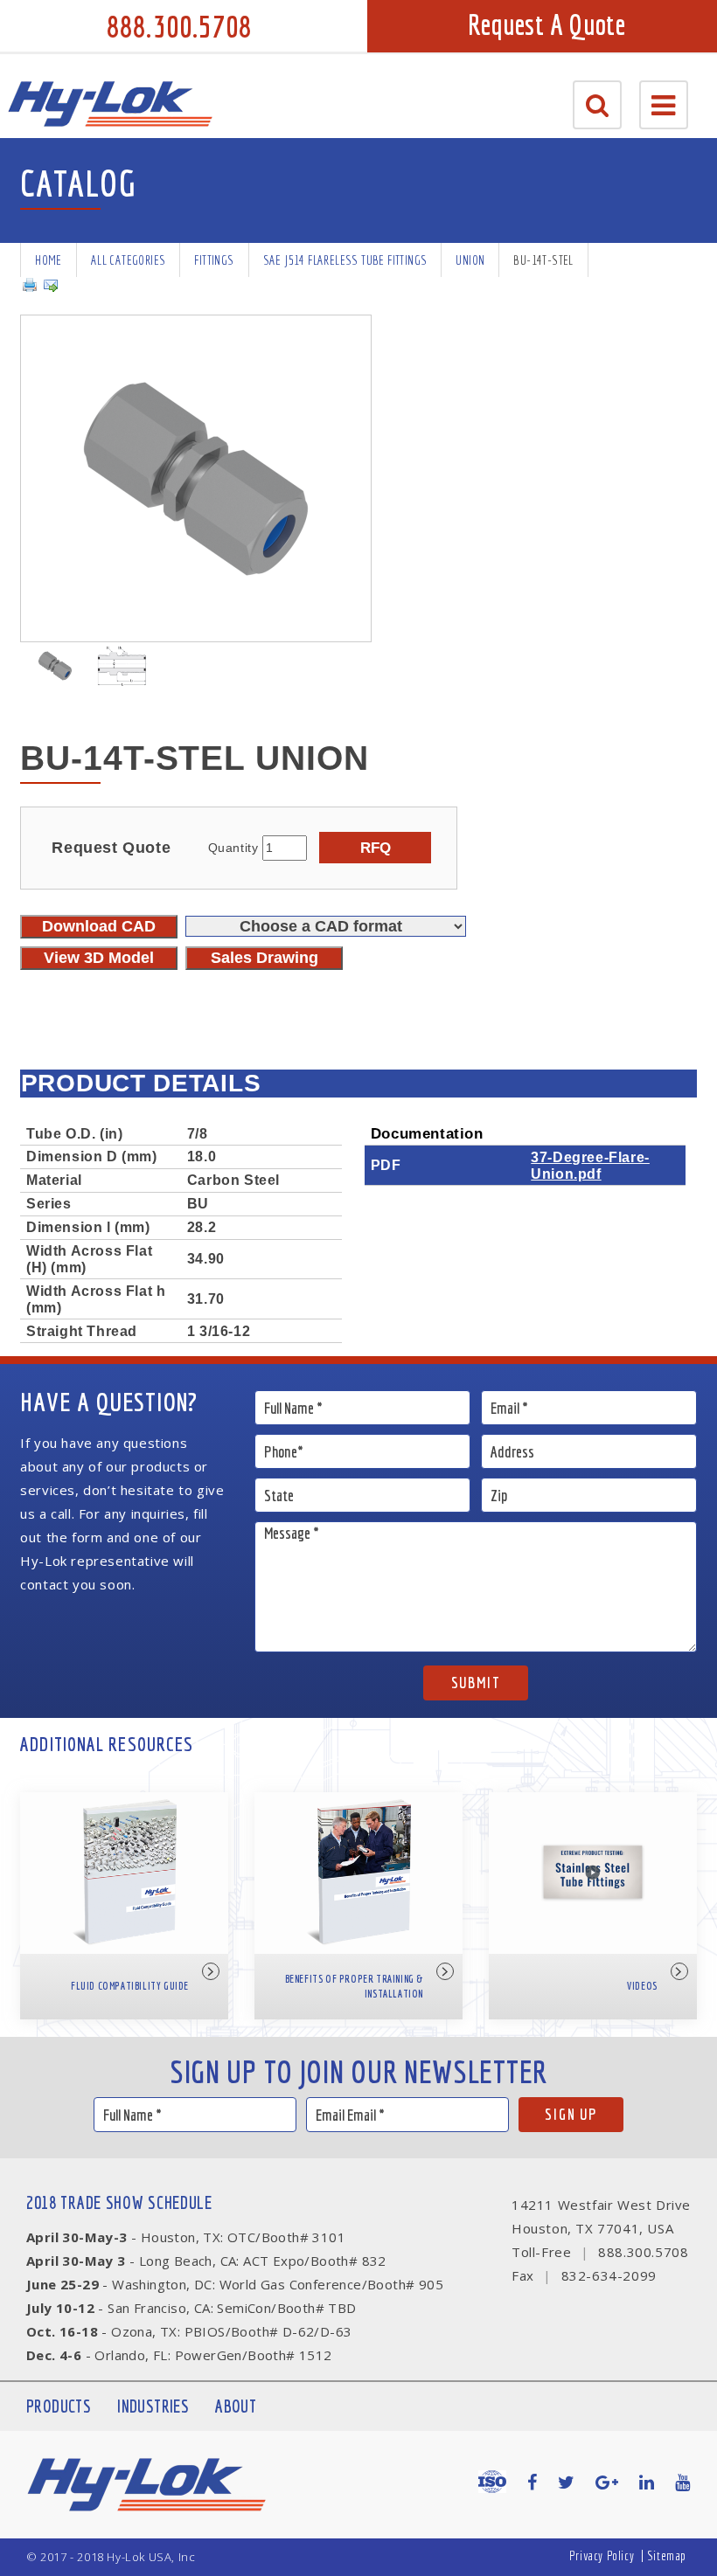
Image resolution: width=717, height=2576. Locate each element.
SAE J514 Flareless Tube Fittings (345, 260)
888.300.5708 (179, 26)
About (236, 2406)
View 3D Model (99, 958)
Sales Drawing (265, 958)
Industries (153, 2406)
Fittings (214, 260)
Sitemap (667, 2555)
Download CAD (99, 926)
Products (59, 2406)
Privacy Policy (602, 2555)
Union (470, 260)
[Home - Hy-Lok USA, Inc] (110, 104)
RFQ (376, 848)
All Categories (129, 260)
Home (49, 260)
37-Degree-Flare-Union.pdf (590, 1165)
